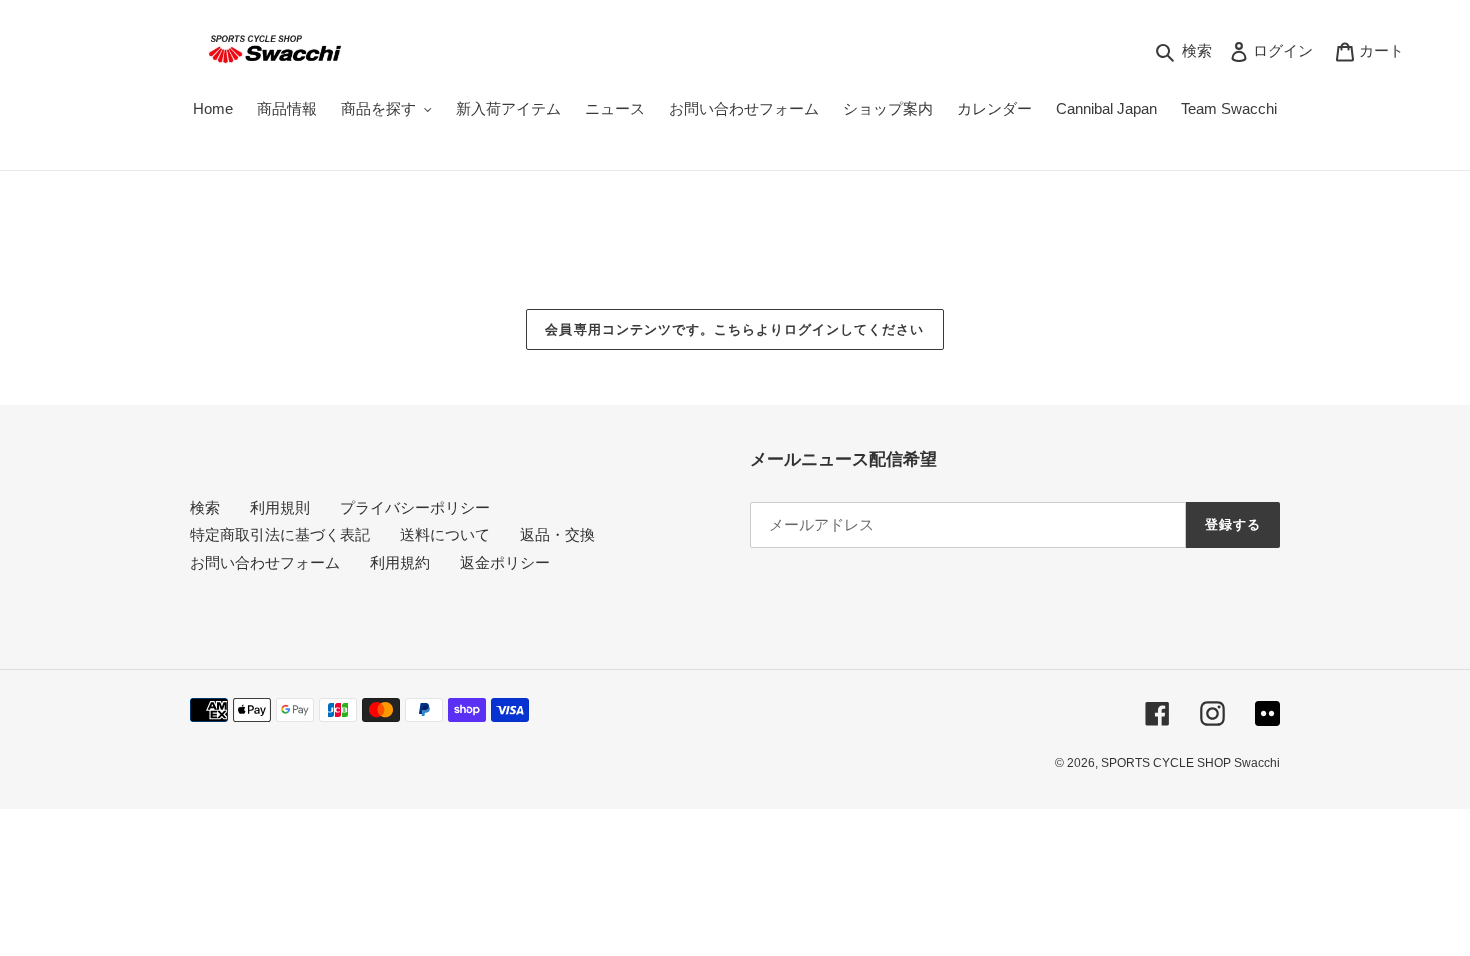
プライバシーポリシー (415, 507)
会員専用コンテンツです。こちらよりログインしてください (734, 329)
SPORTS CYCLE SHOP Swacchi (1190, 763)
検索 (205, 507)
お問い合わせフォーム (265, 562)
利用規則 (280, 507)
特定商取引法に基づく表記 (280, 534)
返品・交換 (557, 534)
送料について (445, 534)
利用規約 (400, 562)
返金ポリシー (505, 562)
